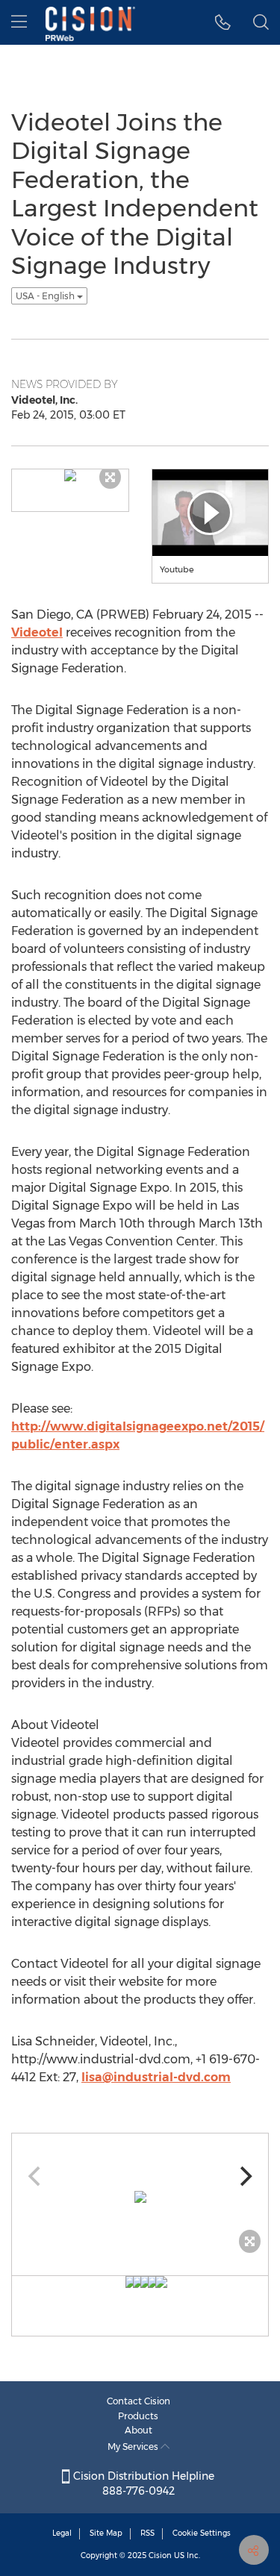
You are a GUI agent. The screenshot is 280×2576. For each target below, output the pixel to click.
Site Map (106, 2533)
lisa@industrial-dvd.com (156, 2077)
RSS (147, 2533)
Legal (62, 2533)
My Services (134, 2447)
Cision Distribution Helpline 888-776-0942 (142, 2483)
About (139, 2430)
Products (138, 2416)
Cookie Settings (202, 2533)
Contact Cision (139, 2401)
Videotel (37, 632)
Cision (160, 2555)
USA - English (46, 296)
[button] (223, 22)
